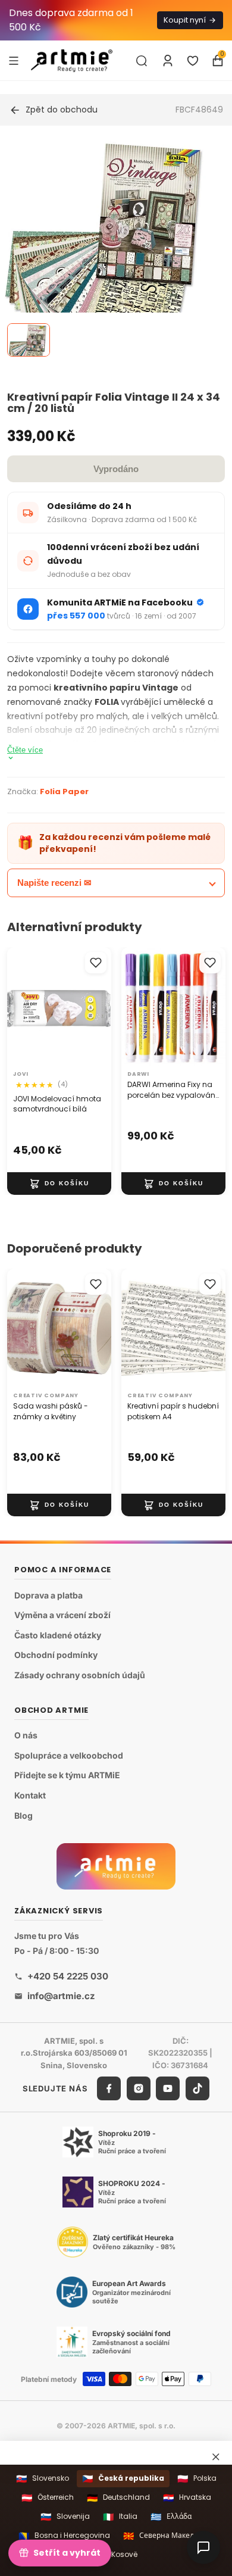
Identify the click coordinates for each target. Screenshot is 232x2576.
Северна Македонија (168, 2536)
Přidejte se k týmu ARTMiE (67, 1775)
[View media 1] (29, 340)
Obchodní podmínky (56, 1655)
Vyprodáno (116, 469)
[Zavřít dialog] (216, 2457)
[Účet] (168, 61)
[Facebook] (109, 2088)
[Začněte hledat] (142, 61)
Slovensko (43, 2479)
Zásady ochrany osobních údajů (80, 1675)
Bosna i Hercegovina (64, 2536)
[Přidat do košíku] (59, 1184)
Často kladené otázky (58, 1634)
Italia (120, 2517)
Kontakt (30, 1795)
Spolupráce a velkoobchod (69, 1755)
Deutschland (118, 2498)
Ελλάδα (171, 2517)
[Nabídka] (14, 60)
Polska (197, 2479)
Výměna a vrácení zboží (62, 1615)
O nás (26, 1735)
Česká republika (123, 2479)
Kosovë (116, 2554)
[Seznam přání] (193, 61)
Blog (23, 1815)
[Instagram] (139, 2088)
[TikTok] (197, 2088)
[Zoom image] (109, 249)
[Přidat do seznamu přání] (96, 963)
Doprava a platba (48, 1595)
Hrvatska (187, 2498)
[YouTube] (168, 2088)
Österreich (48, 2498)
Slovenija (65, 2517)
